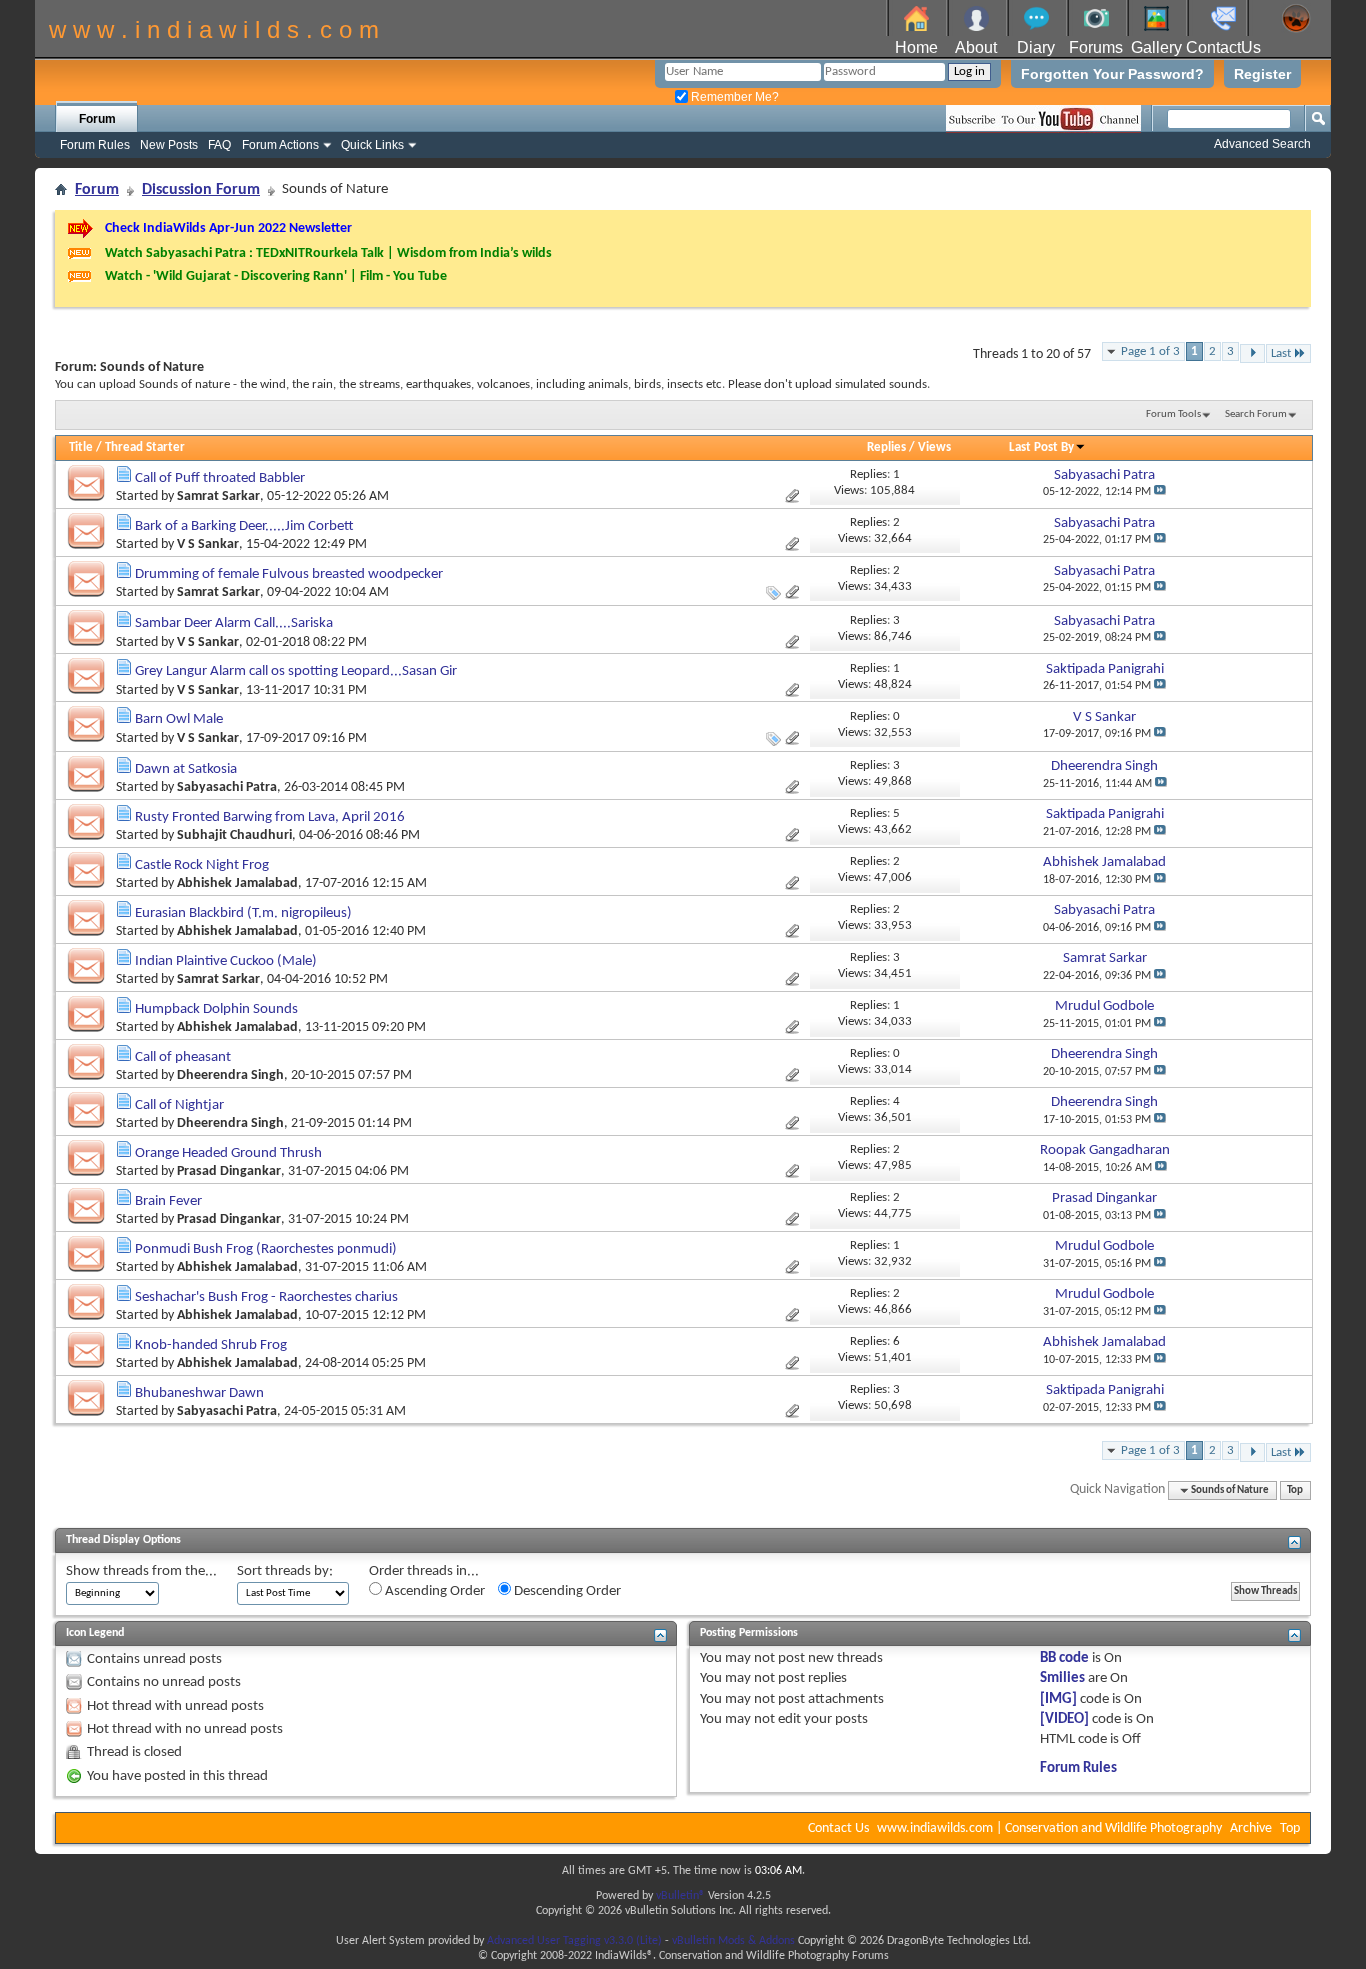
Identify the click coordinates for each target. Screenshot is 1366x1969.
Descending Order (566, 1591)
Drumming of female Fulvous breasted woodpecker (289, 574)
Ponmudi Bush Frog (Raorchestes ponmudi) (266, 1249)
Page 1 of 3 (1150, 351)
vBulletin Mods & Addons (733, 1941)
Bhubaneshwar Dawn (199, 1393)
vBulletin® (680, 1896)
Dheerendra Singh (230, 1075)
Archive (1251, 1828)
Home (916, 47)
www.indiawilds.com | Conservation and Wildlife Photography (1049, 1828)
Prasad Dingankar (229, 1171)
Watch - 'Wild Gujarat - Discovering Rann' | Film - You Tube (276, 276)
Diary (1036, 47)
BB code (1064, 1658)
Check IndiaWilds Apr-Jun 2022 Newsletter (228, 228)
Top (1295, 1490)
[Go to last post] (1160, 492)
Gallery (1156, 47)
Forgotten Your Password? (1112, 74)
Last (1281, 353)
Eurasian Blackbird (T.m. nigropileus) (243, 913)
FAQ (219, 145)
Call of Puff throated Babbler (220, 478)
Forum (97, 119)
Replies (886, 447)
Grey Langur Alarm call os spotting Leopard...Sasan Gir (296, 671)
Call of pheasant (183, 1057)
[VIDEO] (1064, 1719)
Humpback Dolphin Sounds (216, 1009)
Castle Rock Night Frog (202, 865)
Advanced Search (1262, 144)
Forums (1096, 47)
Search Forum (1256, 414)
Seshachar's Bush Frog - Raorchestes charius (266, 1297)
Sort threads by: (285, 1571)
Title (81, 447)
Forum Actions (280, 145)
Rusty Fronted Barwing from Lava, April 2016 (270, 817)
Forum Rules (95, 145)
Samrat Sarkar (218, 496)
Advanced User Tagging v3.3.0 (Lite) (574, 1941)
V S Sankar (208, 544)
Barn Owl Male (179, 719)
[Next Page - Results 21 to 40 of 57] (1252, 353)
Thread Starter (145, 447)
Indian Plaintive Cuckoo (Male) (226, 961)
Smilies (1062, 1678)
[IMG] (1058, 1699)
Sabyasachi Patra (227, 787)
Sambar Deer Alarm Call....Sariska (234, 623)
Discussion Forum (201, 190)
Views (934, 447)
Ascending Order (433, 1591)
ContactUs (1223, 47)
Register (1262, 74)
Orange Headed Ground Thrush (228, 1153)
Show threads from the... (141, 1571)
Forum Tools (1173, 414)
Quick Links (372, 145)
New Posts (169, 145)
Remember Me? (733, 97)
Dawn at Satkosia (186, 769)
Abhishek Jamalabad (237, 883)
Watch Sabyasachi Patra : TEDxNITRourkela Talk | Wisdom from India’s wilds (328, 253)
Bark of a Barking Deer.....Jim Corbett (244, 526)
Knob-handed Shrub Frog (211, 1345)
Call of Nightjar (179, 1105)
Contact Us (838, 1828)
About (976, 47)
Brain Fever (168, 1201)
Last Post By (1041, 447)
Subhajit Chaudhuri (234, 835)
